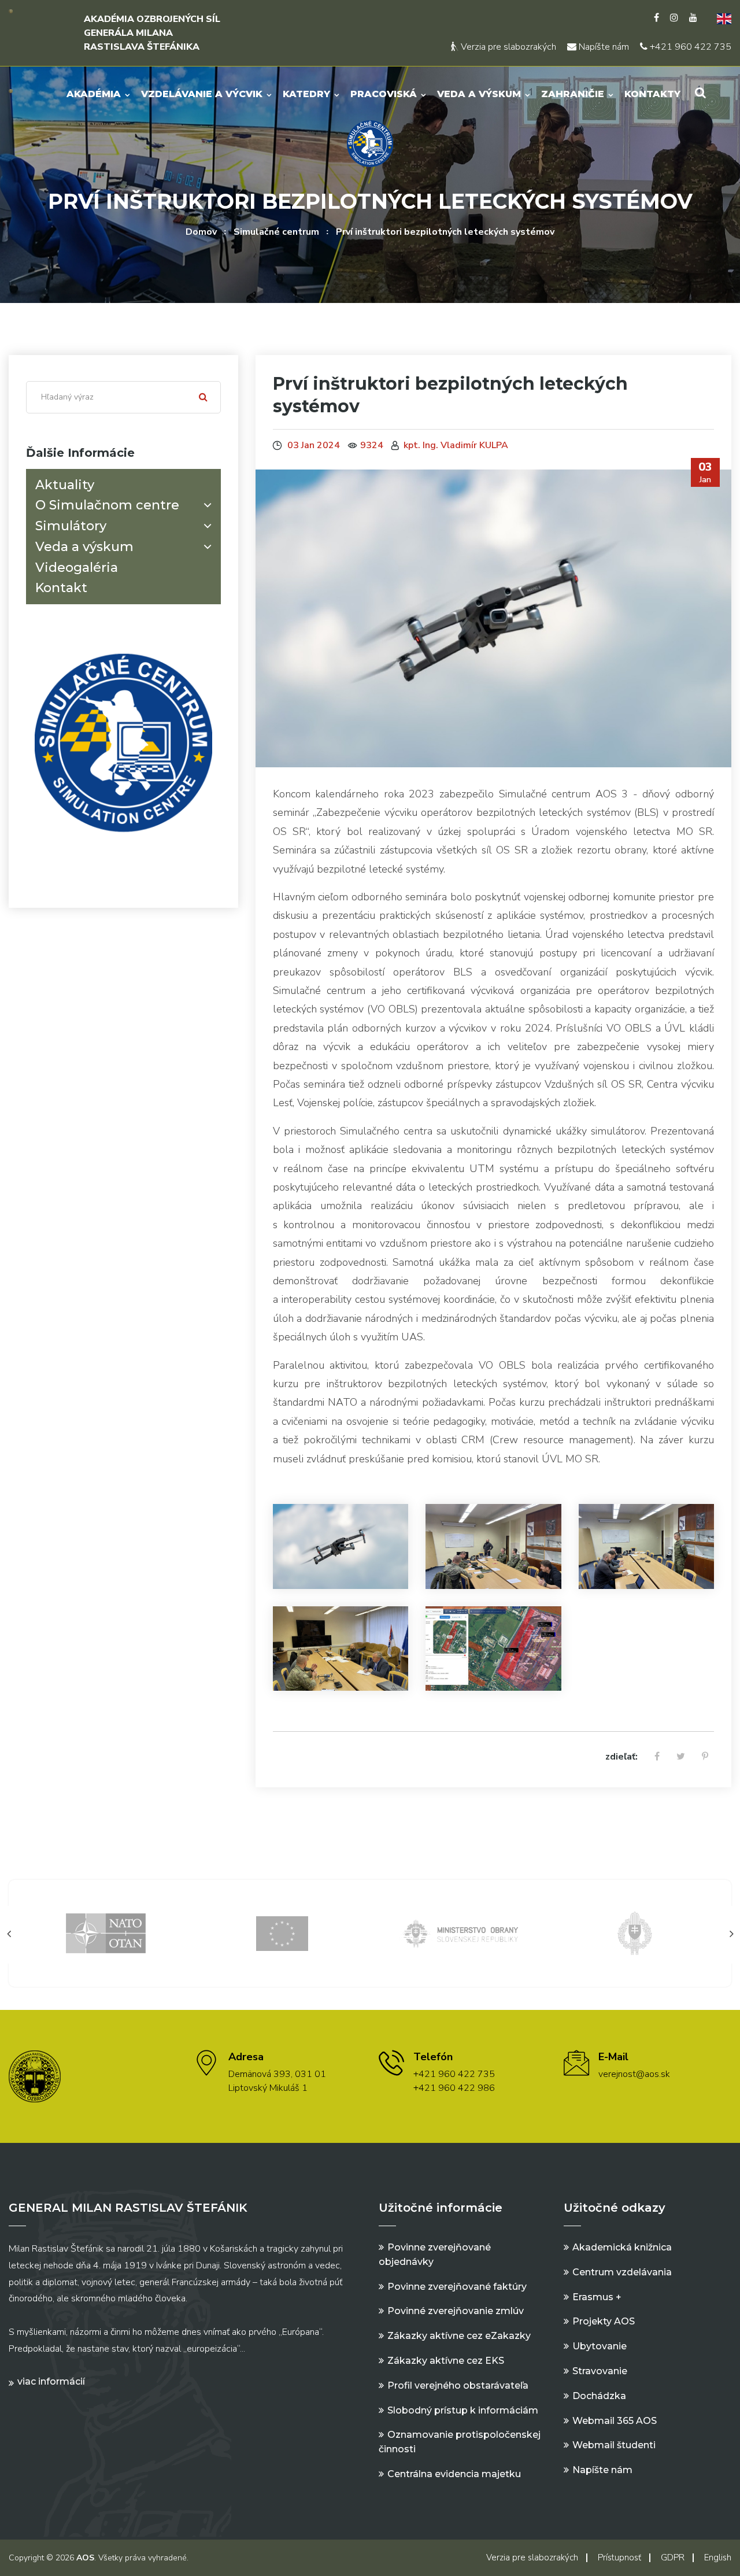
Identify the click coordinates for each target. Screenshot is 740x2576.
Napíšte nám (603, 47)
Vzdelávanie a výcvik (202, 94)
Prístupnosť (619, 2557)
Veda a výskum (479, 94)
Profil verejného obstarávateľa (458, 2385)
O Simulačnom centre (107, 505)
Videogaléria (77, 568)
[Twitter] (681, 1757)
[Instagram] (674, 18)
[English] (720, 18)
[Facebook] (656, 18)
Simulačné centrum (276, 232)
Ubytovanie (600, 2346)
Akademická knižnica (622, 2247)
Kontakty (652, 94)
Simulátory (71, 526)
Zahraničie (573, 94)
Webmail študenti (614, 2445)
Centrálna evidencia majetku (454, 2474)
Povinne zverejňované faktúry (457, 2287)
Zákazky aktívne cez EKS (446, 2361)
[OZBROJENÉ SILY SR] (523, 1933)
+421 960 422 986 (454, 2088)
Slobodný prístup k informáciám (463, 2410)
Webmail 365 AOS (615, 2421)
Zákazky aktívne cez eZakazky (459, 2336)
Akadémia (94, 94)
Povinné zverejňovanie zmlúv (456, 2311)
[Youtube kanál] (693, 18)
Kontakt (61, 588)
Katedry (306, 94)
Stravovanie (600, 2371)
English (718, 2557)
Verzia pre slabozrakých (507, 47)
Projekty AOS (604, 2321)
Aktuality (65, 485)
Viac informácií (51, 2381)
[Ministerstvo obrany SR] (347, 1933)
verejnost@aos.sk (634, 2074)
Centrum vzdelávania (622, 2272)
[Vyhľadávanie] (700, 93)
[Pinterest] (705, 1757)
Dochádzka (599, 2396)
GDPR (673, 2557)
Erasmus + (597, 2297)
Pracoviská (384, 94)
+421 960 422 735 (689, 47)
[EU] (171, 1933)
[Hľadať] (203, 397)
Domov (201, 232)
